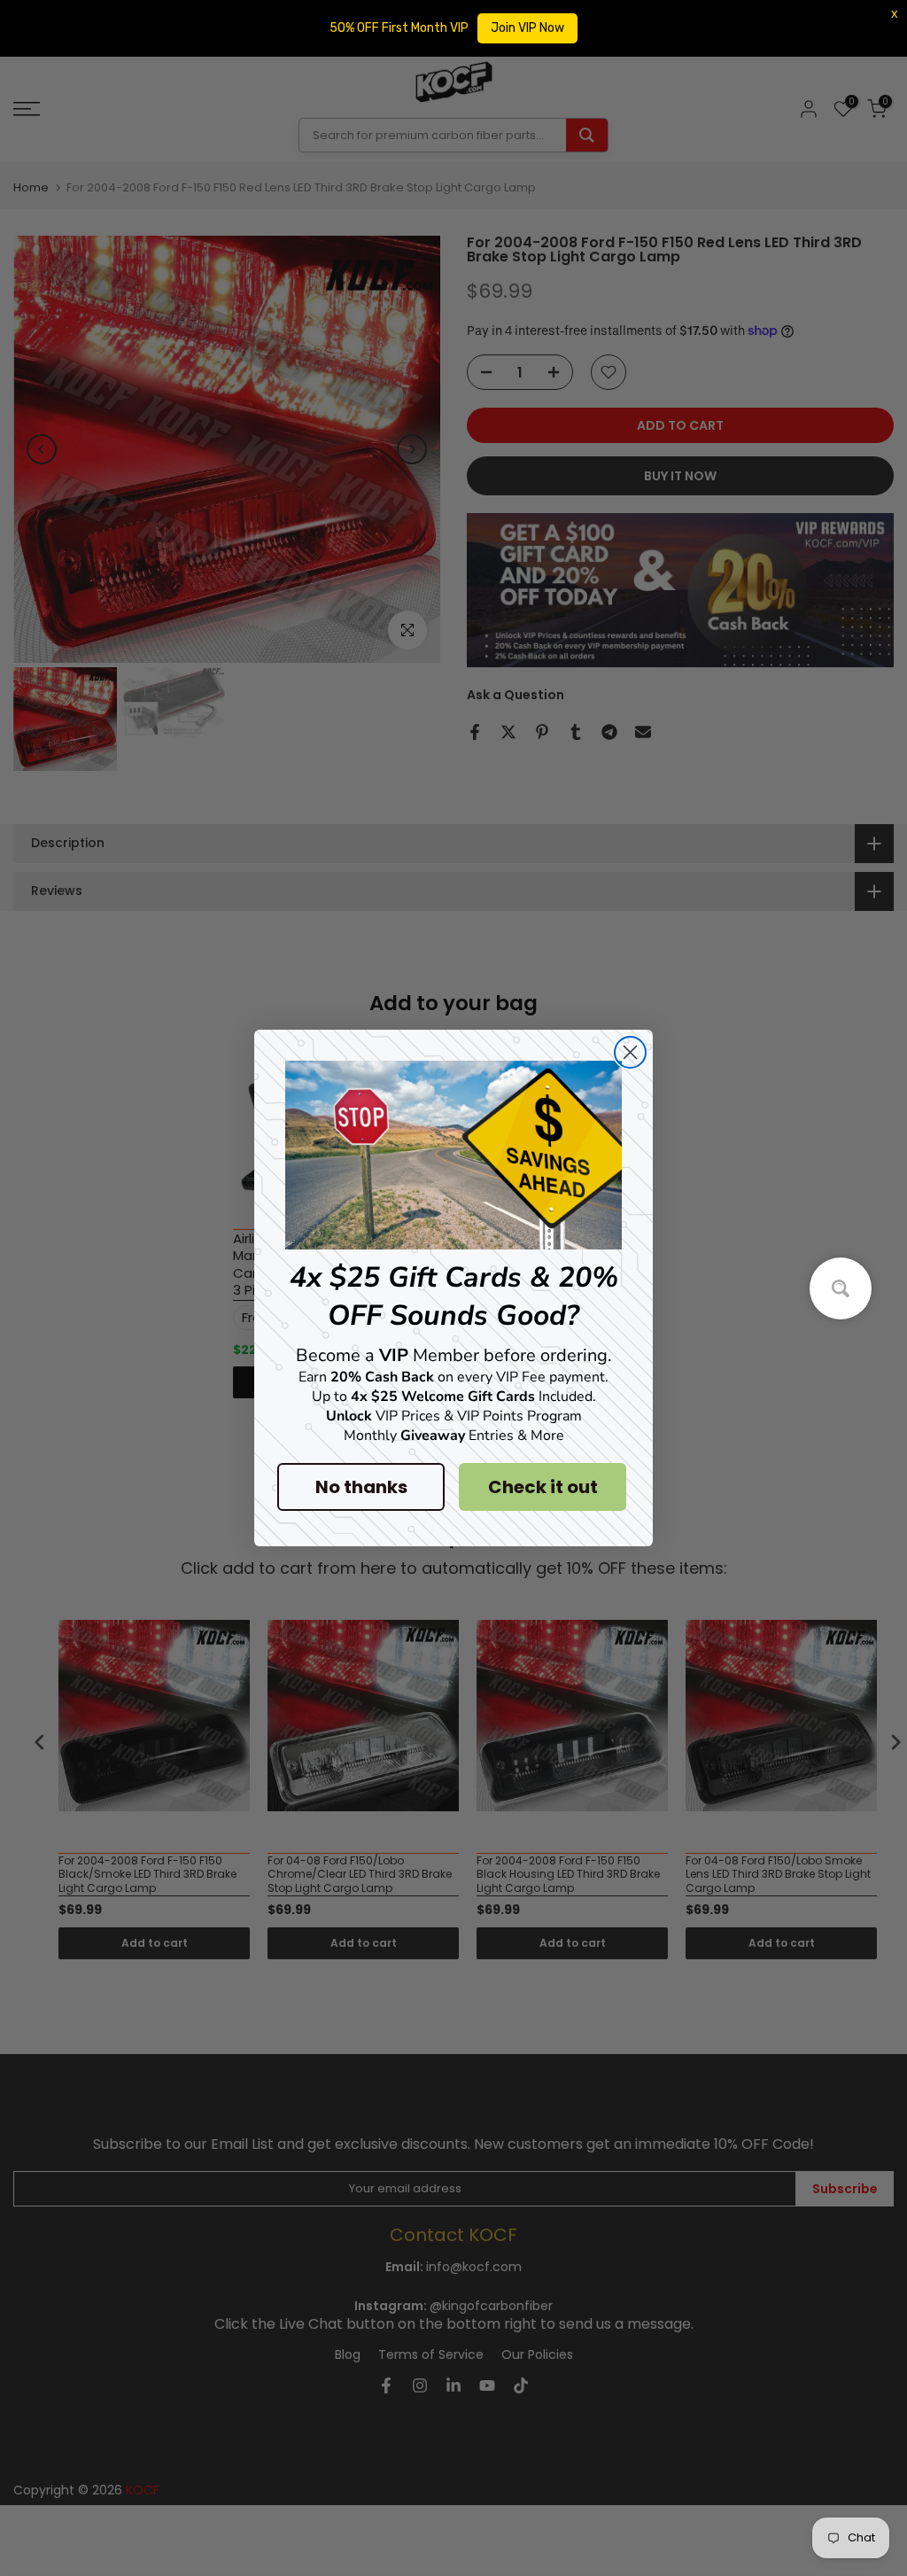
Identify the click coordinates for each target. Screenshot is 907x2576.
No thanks (361, 1487)
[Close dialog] (630, 1052)
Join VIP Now (527, 28)
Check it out (543, 1487)
